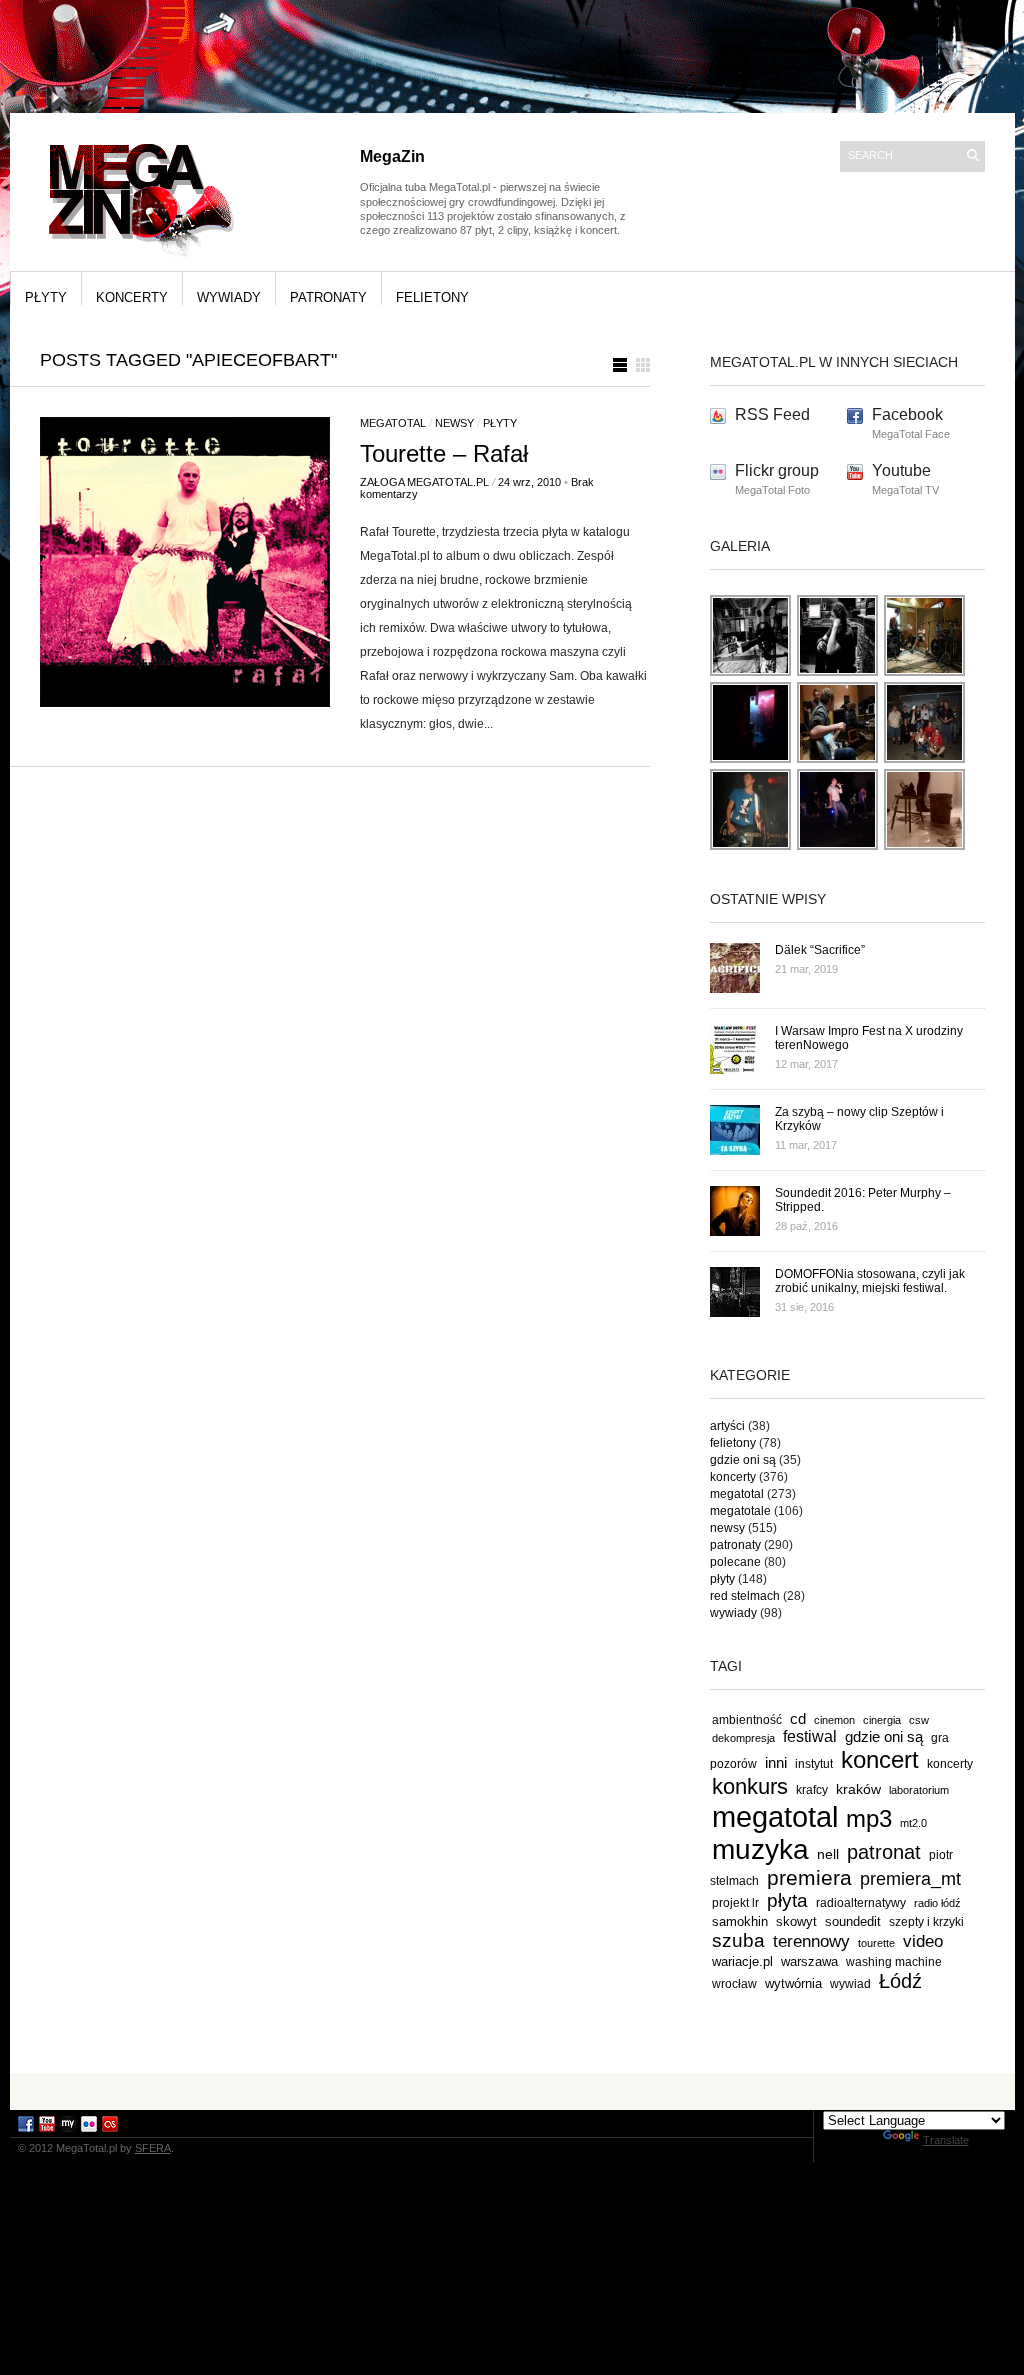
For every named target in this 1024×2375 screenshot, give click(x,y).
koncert (880, 1759)
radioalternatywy (861, 1902)
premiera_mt (910, 1879)
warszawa (809, 1962)
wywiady (229, 297)
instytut (814, 1763)
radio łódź (937, 1903)
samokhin (740, 1921)
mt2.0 (913, 1823)
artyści (727, 1426)
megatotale (740, 1511)
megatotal (393, 423)
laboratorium (919, 1790)
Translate (946, 2140)
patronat (884, 1852)
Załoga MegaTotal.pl (424, 482)
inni (776, 1762)
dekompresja (743, 1738)
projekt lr (735, 1902)
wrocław (734, 1984)
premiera (809, 1877)
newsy (454, 423)
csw (919, 1720)
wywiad (850, 1984)
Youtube (901, 470)
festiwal (810, 1736)
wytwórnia (793, 1983)
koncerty (132, 297)
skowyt (796, 1921)
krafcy (812, 1789)
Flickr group (777, 470)
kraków (858, 1789)
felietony (432, 297)
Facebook (907, 414)
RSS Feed (772, 414)
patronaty (328, 297)
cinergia (882, 1720)
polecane (735, 1562)
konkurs (750, 1786)
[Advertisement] (512, 2090)
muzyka (760, 1849)
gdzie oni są (743, 1460)
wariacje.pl (742, 1961)
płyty (46, 297)
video (923, 1941)
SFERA (153, 2148)
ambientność (747, 1720)
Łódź (900, 1981)
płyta (787, 1900)
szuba (738, 1940)
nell (828, 1854)
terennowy (811, 1941)
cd (798, 1719)
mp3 (869, 1818)
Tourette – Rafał (444, 453)
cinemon (834, 1720)
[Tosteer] (838, 672)
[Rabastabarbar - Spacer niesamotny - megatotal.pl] (925, 672)
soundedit (853, 1921)
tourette (876, 1943)
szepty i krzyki (926, 1922)
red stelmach (745, 1596)
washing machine (894, 1961)
